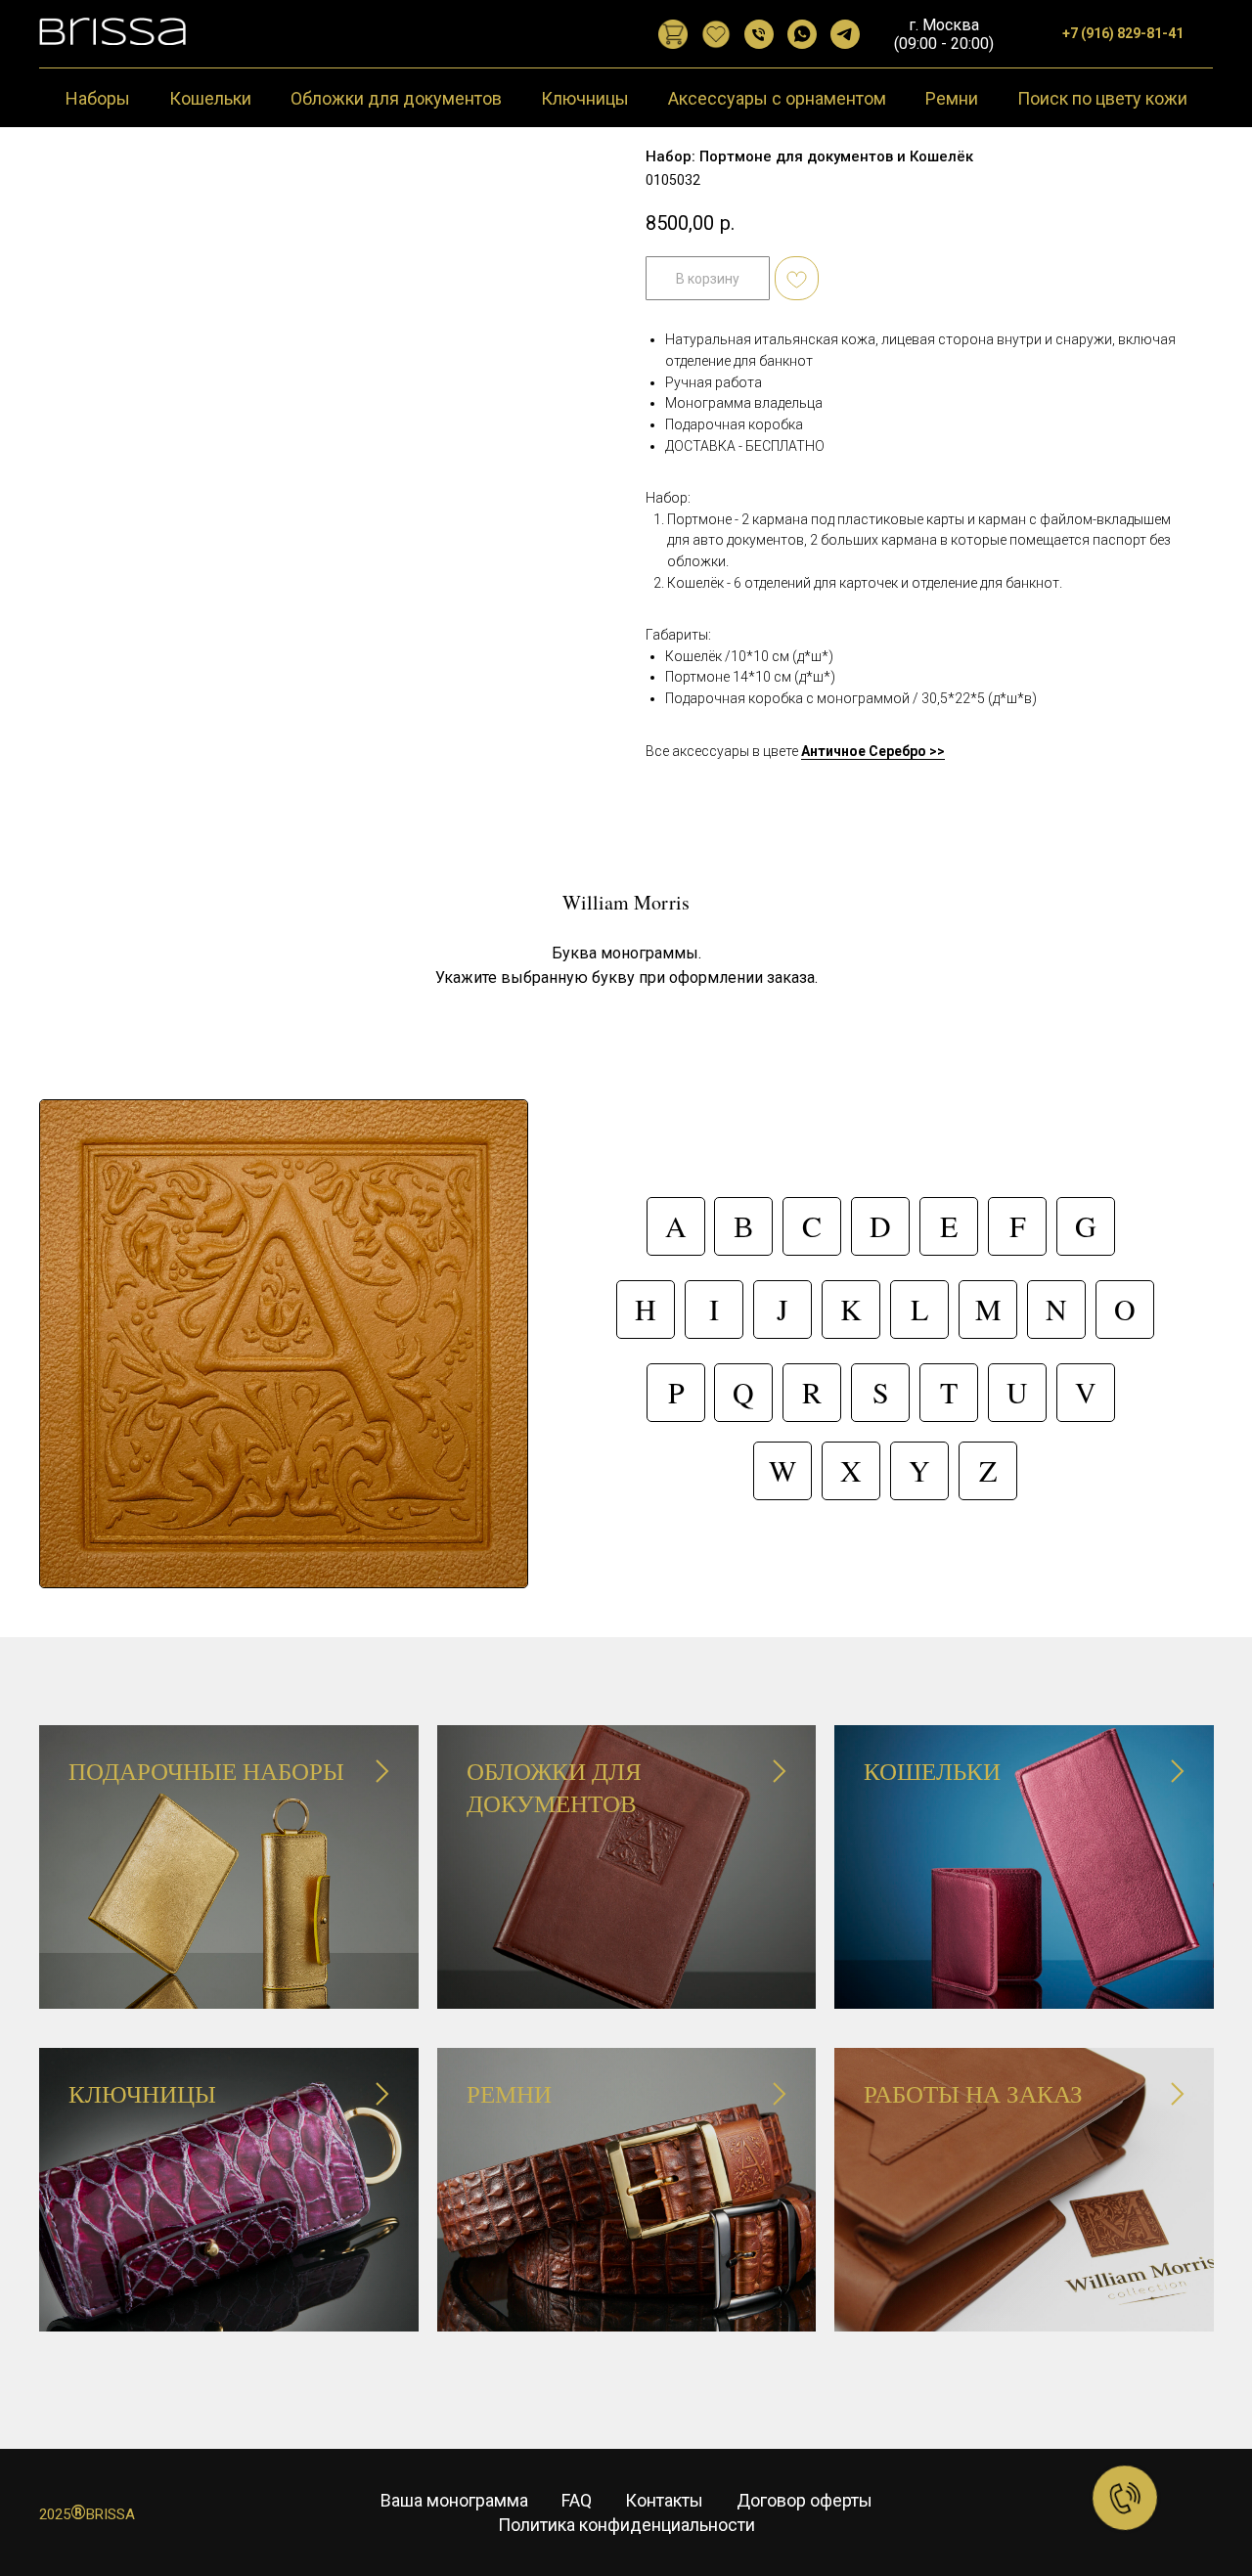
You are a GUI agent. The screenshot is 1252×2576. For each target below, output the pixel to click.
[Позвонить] (759, 34)
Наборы (98, 98)
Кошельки (210, 98)
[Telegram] (845, 34)
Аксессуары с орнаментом (777, 98)
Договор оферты (805, 2500)
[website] (673, 34)
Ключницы (585, 98)
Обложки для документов (396, 98)
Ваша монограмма (454, 2500)
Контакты (664, 2500)
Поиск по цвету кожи (1102, 98)
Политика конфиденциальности (626, 2525)
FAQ (577, 2500)
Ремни (952, 98)
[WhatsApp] (802, 34)
